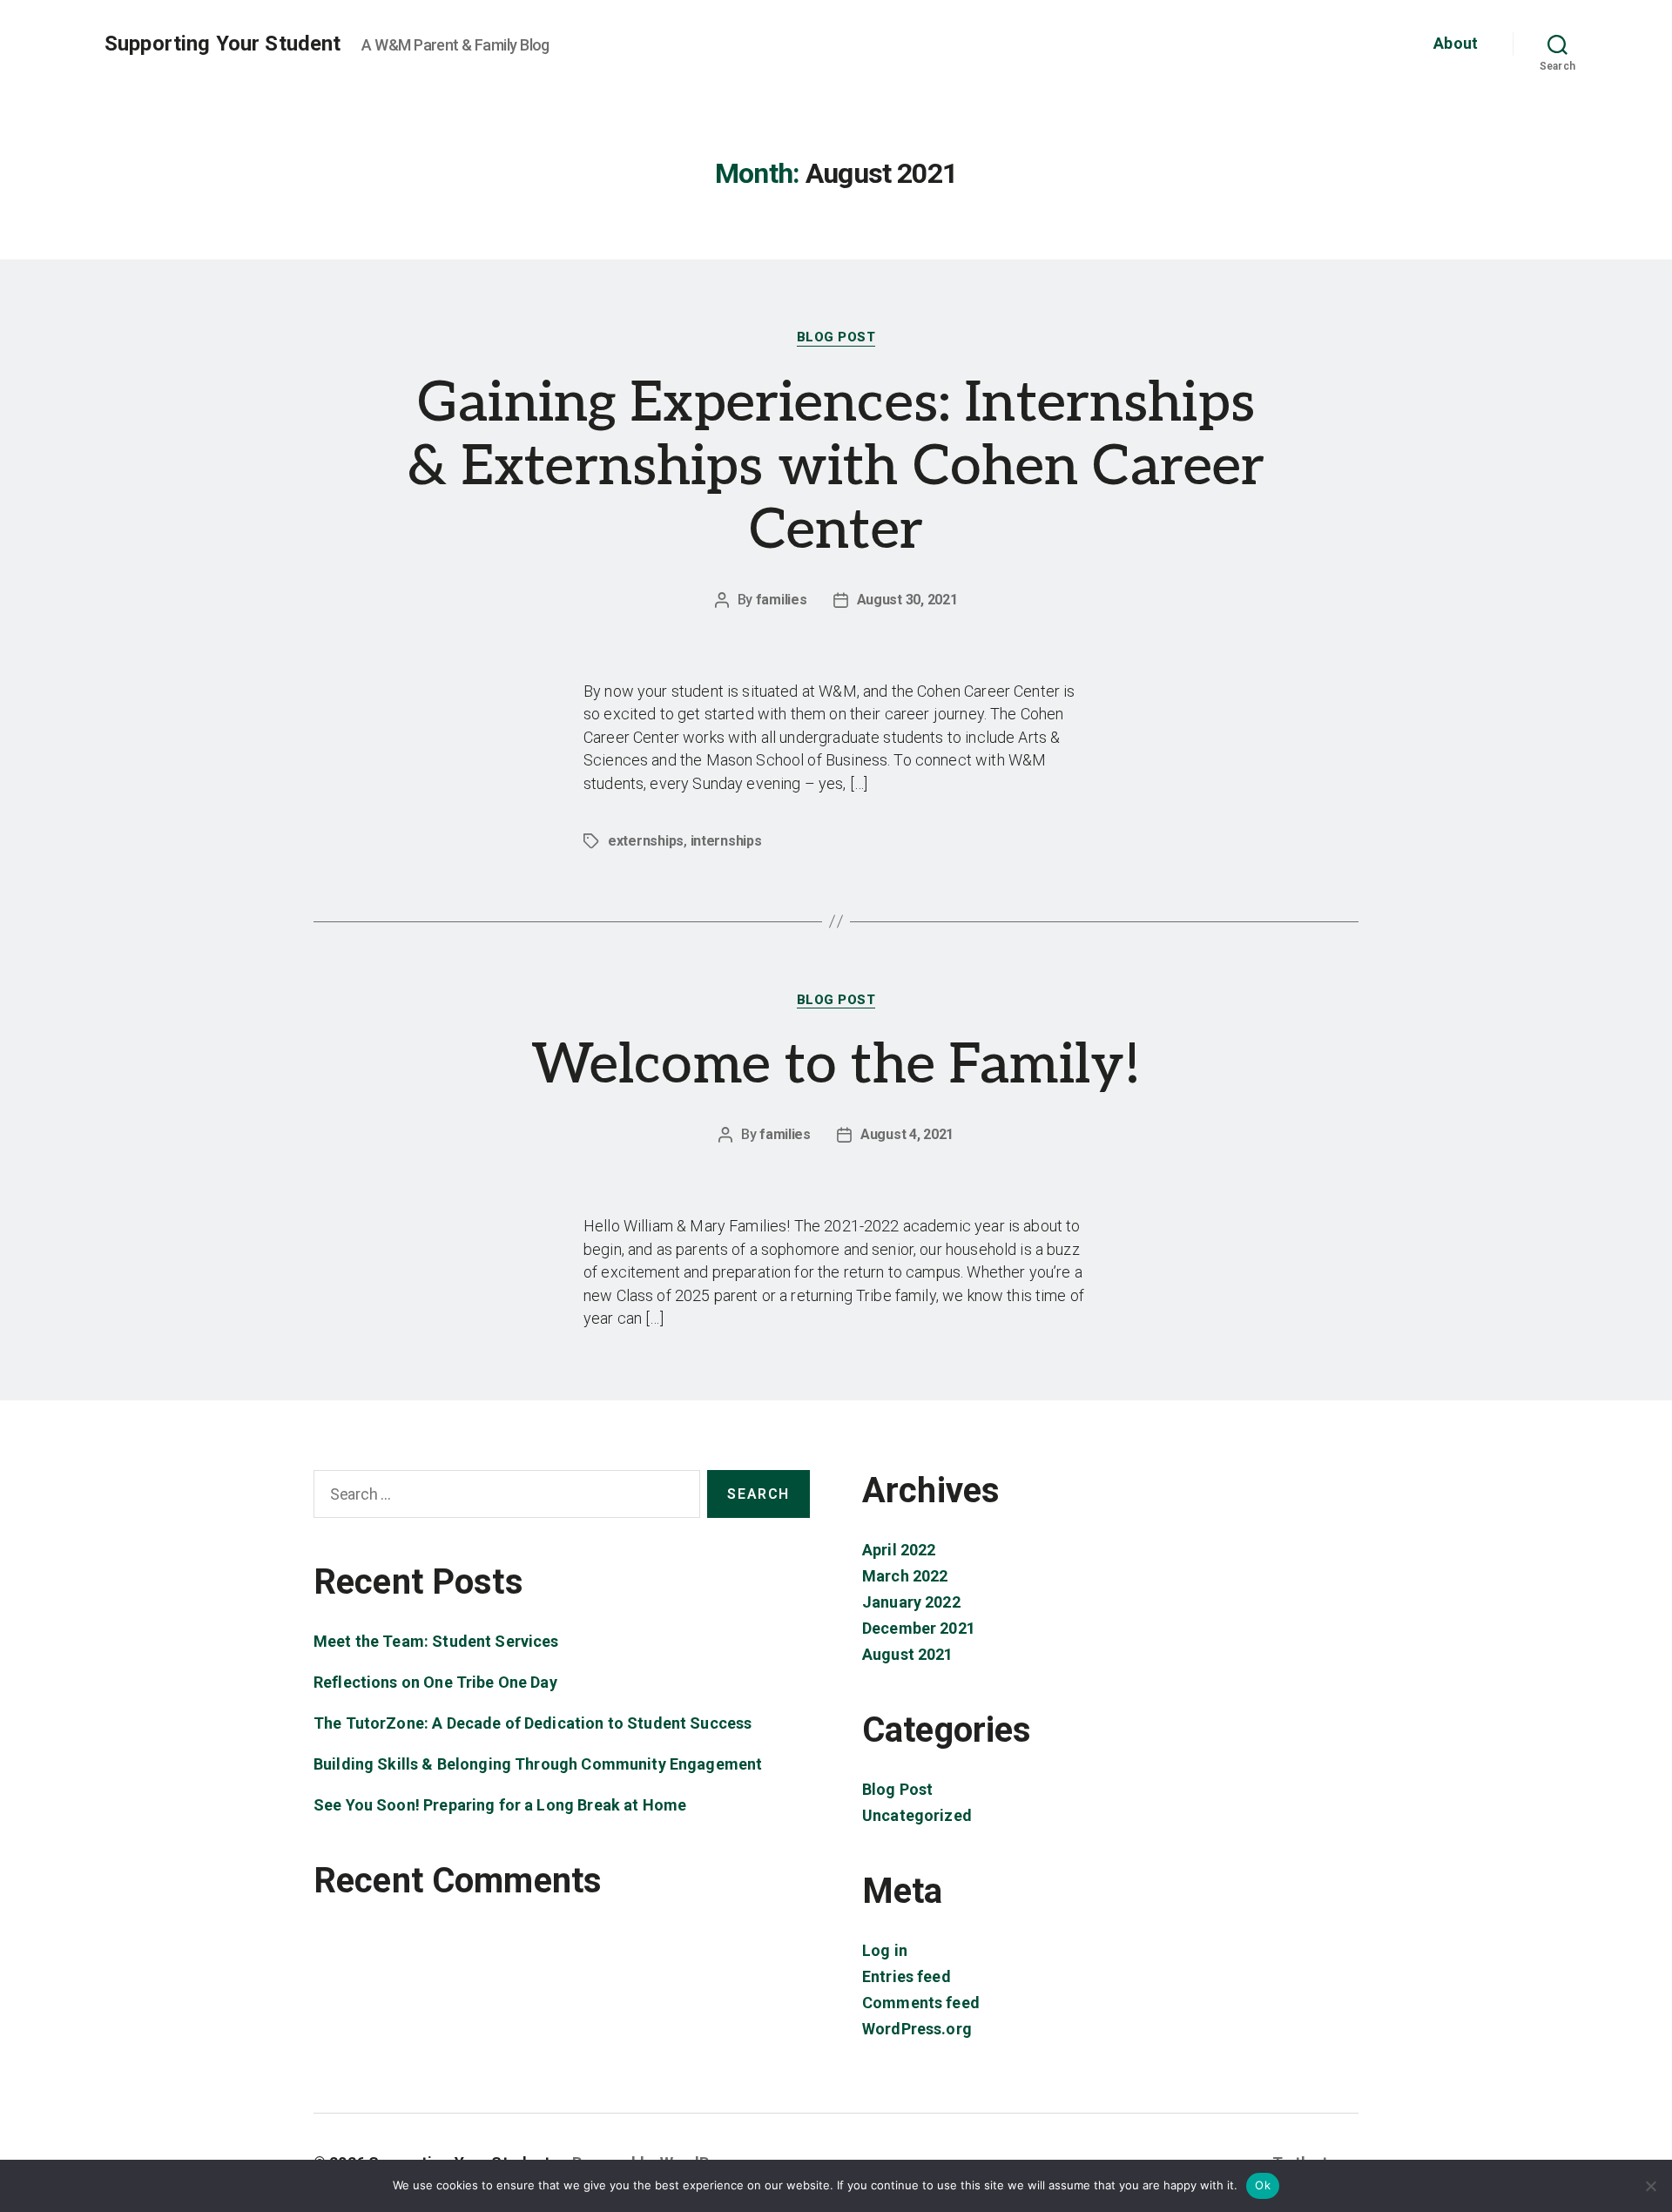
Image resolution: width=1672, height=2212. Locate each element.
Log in (885, 1950)
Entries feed (907, 1976)
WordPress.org (917, 2029)
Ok (1263, 2185)
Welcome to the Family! (836, 1066)
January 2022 (911, 1602)
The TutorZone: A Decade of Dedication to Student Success (533, 1723)
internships (726, 841)
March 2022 (905, 1576)
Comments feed (921, 2003)
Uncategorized (917, 1815)
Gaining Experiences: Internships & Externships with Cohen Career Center (836, 467)
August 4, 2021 (907, 1134)
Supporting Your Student (222, 44)
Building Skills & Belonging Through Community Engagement (538, 1764)
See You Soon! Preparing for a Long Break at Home (500, 1805)
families (782, 600)
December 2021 (919, 1628)
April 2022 (899, 1550)
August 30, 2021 (907, 600)
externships (646, 841)
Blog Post (836, 337)
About (1456, 43)
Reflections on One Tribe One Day (435, 1682)
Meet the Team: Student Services (436, 1641)
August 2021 (908, 1654)
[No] (1650, 2186)
